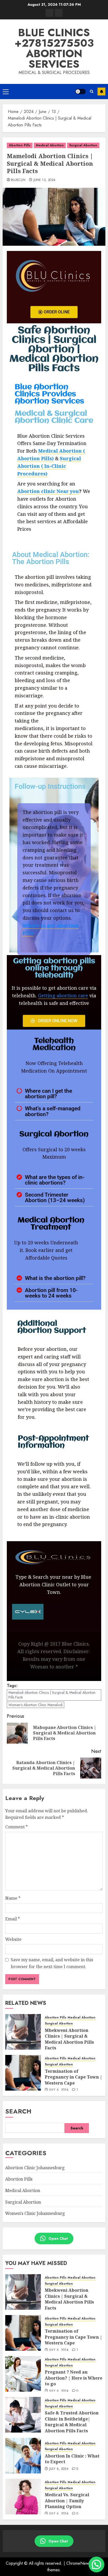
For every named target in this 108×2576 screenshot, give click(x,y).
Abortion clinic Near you (48, 491)
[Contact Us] (59, 13)
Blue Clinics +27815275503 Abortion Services (54, 48)
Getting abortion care (63, 995)
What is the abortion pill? (55, 1278)
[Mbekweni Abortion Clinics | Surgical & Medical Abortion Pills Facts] (23, 2032)
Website (13, 1939)
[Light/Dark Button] (80, 92)
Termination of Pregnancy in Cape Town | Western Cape (74, 2077)
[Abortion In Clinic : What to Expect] (23, 2456)
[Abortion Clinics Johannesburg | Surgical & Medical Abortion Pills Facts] (50, 13)
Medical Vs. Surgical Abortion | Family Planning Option (67, 2501)
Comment (17, 1827)
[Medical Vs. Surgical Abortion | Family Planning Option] (23, 2497)
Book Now (101, 92)
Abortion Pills (20, 145)
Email (13, 1919)
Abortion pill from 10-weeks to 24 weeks (51, 1293)
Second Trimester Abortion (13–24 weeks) (55, 1197)
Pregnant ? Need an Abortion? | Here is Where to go (74, 2378)
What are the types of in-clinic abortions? (55, 1180)
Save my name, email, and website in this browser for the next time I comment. (52, 1963)
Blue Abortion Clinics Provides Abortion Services (49, 394)
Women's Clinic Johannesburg (35, 2213)
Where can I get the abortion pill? (48, 1094)
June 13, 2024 (45, 180)
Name (13, 1898)
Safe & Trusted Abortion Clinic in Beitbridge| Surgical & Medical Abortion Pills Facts (72, 2422)
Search (18, 2111)
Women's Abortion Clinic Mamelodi (36, 1705)
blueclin (18, 180)
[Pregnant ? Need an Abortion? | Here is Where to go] (23, 2374)
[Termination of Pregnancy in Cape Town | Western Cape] (23, 2073)
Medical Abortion (50, 145)
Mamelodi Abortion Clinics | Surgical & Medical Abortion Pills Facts (52, 1695)
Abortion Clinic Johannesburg (35, 2168)
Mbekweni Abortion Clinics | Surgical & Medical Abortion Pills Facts (69, 2039)
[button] (6, 92)
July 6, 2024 (59, 2090)
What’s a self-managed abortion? (53, 1111)
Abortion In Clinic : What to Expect (72, 2459)
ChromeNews (79, 2563)
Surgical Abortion (83, 145)
